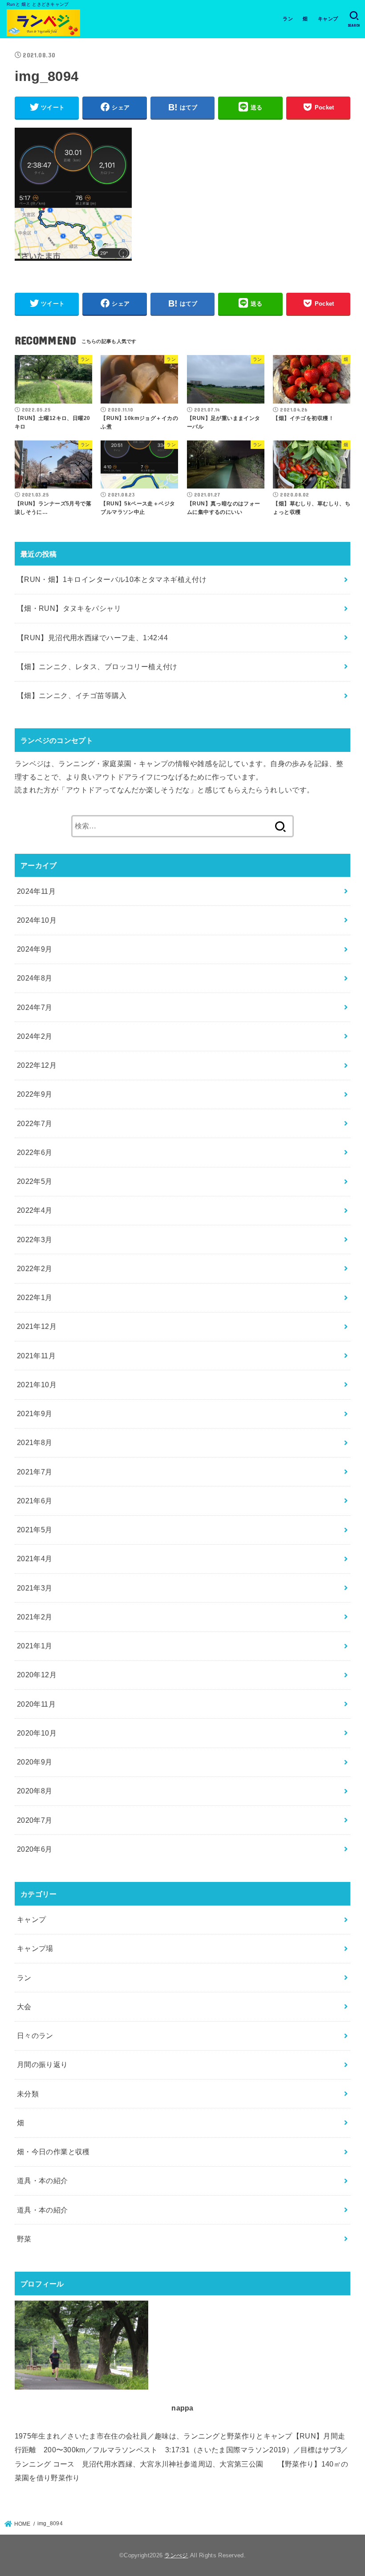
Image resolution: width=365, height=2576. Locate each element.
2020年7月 (35, 1820)
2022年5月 (35, 1181)
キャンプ (328, 19)
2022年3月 (35, 1240)
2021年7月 (35, 1472)
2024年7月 (35, 1007)
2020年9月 (35, 1762)
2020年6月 (35, 1849)
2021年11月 (36, 1356)
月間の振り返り (43, 2064)
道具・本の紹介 (43, 2180)
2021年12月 (37, 1326)
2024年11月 (36, 891)
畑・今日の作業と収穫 (53, 2152)
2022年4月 (35, 1210)
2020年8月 (35, 1791)
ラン (288, 19)
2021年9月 (35, 1413)
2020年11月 (36, 1704)
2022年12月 (37, 1065)
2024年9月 (35, 949)
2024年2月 (35, 1036)
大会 (24, 2007)
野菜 (24, 2239)
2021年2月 (35, 1617)
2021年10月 (37, 1385)
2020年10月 (37, 1733)
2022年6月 (35, 1152)
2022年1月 (35, 1297)
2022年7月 (35, 1123)
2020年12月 (37, 1675)
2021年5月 (35, 1530)
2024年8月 (35, 978)
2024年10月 (37, 920)
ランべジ (176, 2555)
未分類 (28, 2094)
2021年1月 (35, 1646)
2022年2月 (35, 1268)
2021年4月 (35, 1559)
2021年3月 (35, 1588)
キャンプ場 (35, 1948)
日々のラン (35, 2035)
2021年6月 (35, 1501)
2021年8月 (35, 1442)
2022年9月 (35, 1094)
